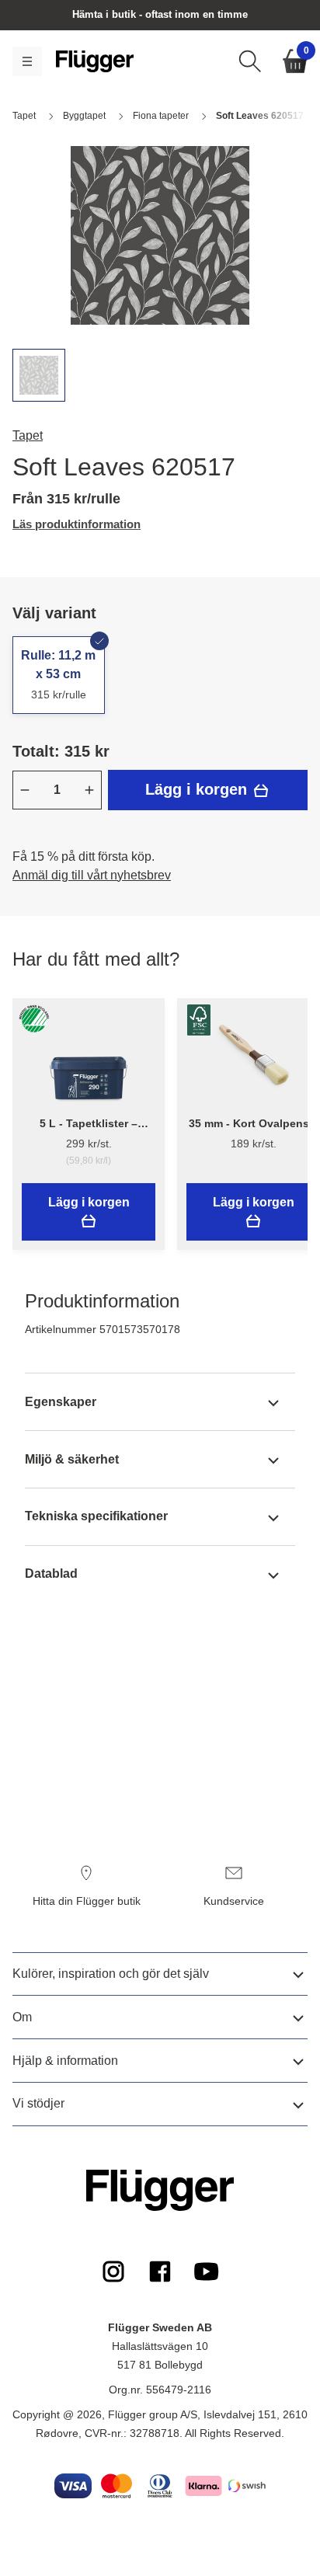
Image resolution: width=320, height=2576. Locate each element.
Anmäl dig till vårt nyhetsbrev (92, 875)
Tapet (28, 435)
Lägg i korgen (198, 789)
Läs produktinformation (77, 524)
